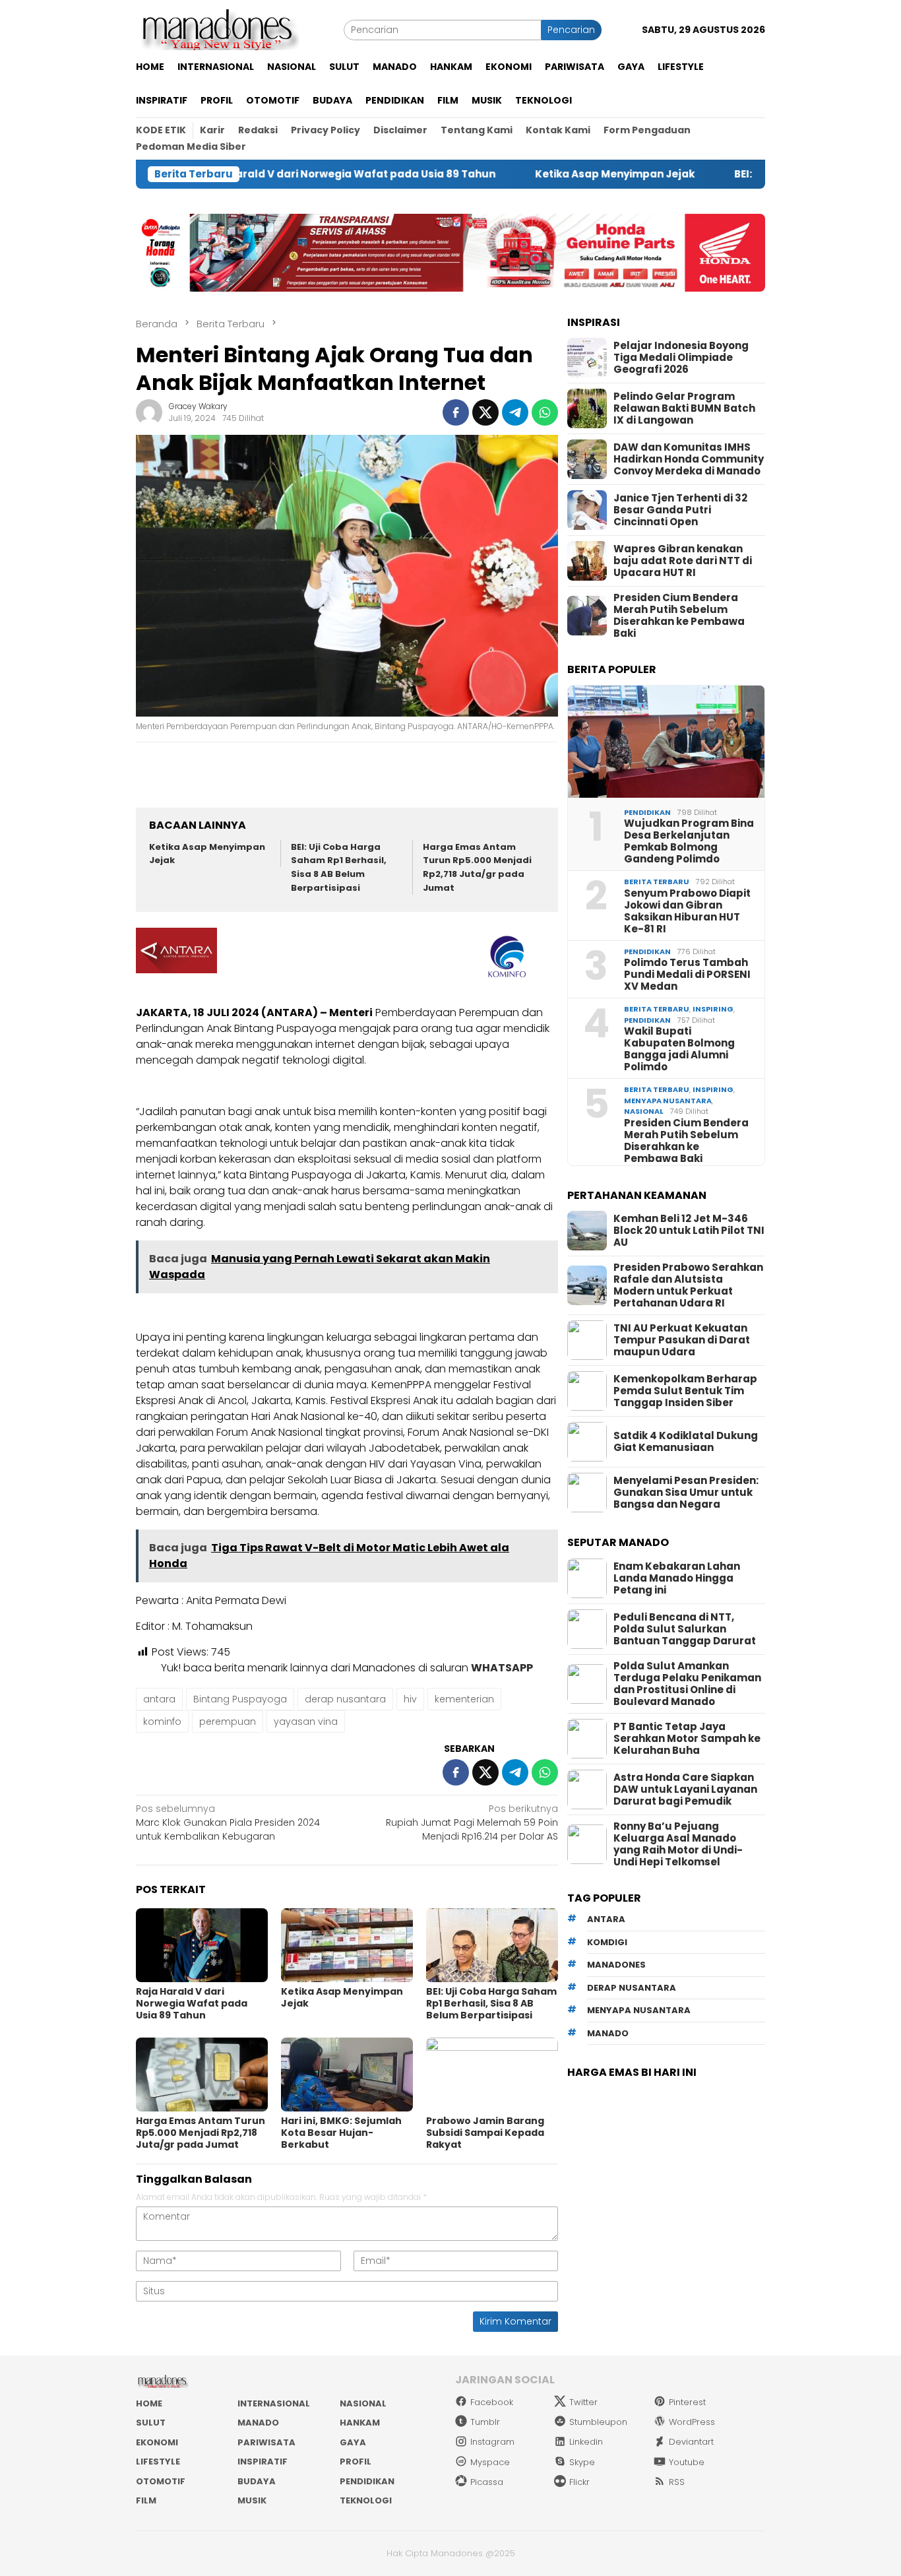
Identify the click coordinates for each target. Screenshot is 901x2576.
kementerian (464, 1699)
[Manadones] (218, 29)
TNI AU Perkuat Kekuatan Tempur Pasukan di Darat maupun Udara (682, 1340)
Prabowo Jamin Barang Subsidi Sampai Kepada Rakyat (485, 2133)
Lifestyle (158, 2462)
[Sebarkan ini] (456, 412)
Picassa (487, 2482)
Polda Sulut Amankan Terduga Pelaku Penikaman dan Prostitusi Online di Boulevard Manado (687, 1684)
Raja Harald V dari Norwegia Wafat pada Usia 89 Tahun (273, 174)
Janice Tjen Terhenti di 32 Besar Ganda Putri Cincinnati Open (680, 510)
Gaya (353, 2442)
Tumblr (485, 2422)
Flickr (579, 2482)
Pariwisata (266, 2442)
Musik (252, 2500)
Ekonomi (157, 2442)
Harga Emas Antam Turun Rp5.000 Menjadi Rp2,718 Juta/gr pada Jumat (477, 867)
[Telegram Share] (515, 412)
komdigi (607, 1942)
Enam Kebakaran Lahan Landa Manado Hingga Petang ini (677, 1578)
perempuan (228, 1722)
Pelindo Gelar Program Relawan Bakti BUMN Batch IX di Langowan (684, 408)
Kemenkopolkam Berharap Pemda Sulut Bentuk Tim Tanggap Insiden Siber (685, 1391)
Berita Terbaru (657, 882)
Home (149, 2403)
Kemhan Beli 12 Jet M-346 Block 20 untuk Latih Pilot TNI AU (689, 1231)
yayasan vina (306, 1722)
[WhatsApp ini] (545, 412)
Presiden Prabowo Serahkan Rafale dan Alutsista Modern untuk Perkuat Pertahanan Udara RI (688, 1285)
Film (146, 2500)
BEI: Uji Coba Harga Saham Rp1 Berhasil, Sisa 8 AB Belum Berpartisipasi (339, 867)
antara (159, 1699)
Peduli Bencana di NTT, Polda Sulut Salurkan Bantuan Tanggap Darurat (685, 1629)
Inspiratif (263, 2462)
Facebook (492, 2402)
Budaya (257, 2481)
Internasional (274, 2403)
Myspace (490, 2462)
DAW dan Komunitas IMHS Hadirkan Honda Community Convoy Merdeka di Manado (689, 459)
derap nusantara (345, 1699)
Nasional (644, 1111)
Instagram (492, 2442)
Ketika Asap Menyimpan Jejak (540, 174)
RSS (677, 2482)
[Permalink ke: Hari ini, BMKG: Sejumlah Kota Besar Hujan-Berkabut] (347, 2075)
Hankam (360, 2423)
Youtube (687, 2462)
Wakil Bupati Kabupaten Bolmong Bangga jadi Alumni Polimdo (679, 1049)
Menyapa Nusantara (668, 1101)
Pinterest (687, 2402)
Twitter (583, 2402)
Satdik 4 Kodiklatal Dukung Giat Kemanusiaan (686, 1442)
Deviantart (691, 2442)
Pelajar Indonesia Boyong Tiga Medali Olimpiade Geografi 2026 (681, 358)
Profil (356, 2462)
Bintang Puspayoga (240, 1699)
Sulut (151, 2423)
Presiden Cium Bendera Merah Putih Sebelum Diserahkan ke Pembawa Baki (679, 616)
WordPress (692, 2422)
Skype (582, 2462)
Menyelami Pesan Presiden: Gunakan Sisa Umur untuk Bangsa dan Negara (686, 1493)
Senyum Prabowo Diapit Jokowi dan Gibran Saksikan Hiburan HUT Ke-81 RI (687, 911)
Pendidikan (647, 812)
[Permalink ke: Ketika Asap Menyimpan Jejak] (347, 1945)
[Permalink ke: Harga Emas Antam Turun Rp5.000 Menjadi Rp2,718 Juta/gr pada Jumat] (202, 2075)
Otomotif (161, 2481)
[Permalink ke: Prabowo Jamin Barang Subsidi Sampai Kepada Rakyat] (492, 2075)
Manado (258, 2423)
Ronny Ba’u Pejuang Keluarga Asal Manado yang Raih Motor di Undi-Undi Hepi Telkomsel (678, 1844)
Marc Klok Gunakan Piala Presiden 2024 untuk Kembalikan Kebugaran (228, 1822)
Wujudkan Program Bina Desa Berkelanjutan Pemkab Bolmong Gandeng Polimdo (689, 841)
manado (608, 2033)
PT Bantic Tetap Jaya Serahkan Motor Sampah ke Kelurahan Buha (687, 1739)
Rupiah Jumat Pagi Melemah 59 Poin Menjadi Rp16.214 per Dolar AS (472, 1822)
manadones (616, 1965)
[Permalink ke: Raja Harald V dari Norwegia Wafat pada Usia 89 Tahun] (202, 1945)
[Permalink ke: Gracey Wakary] (149, 412)
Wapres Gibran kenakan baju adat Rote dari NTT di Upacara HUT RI (683, 561)
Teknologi (366, 2500)
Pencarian (571, 30)
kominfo (162, 1722)
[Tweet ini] (485, 412)
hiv (410, 1699)
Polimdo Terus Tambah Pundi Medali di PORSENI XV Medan (687, 975)
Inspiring (713, 1009)
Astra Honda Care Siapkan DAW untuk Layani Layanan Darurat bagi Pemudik (685, 1789)
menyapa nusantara (639, 2011)
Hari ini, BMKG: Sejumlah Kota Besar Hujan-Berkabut (341, 2133)
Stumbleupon (598, 2422)
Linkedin (586, 2442)
